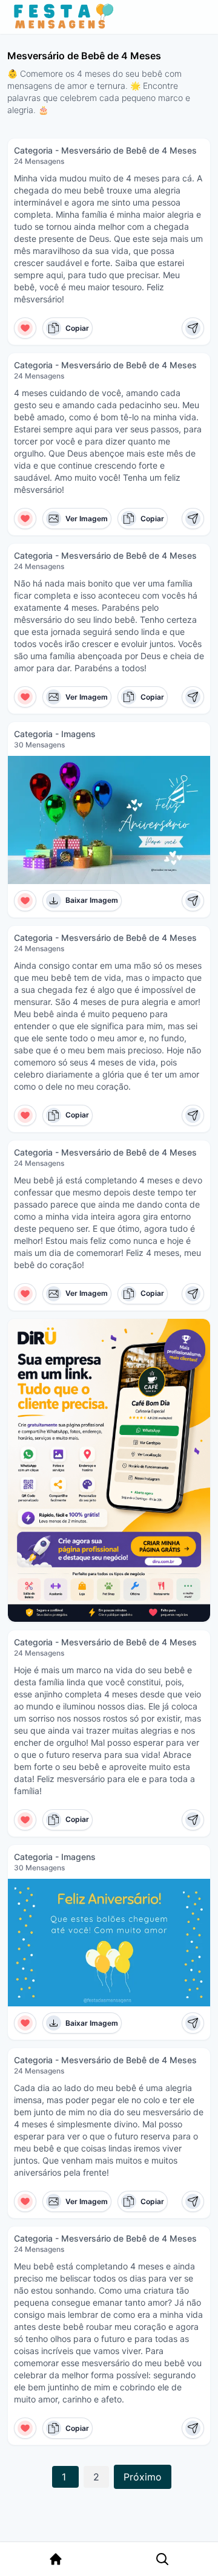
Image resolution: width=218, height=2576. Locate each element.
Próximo (143, 2477)
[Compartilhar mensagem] (193, 328)
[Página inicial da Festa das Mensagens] (66, 17)
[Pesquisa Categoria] (162, 2559)
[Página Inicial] (56, 2559)
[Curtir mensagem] (25, 328)
